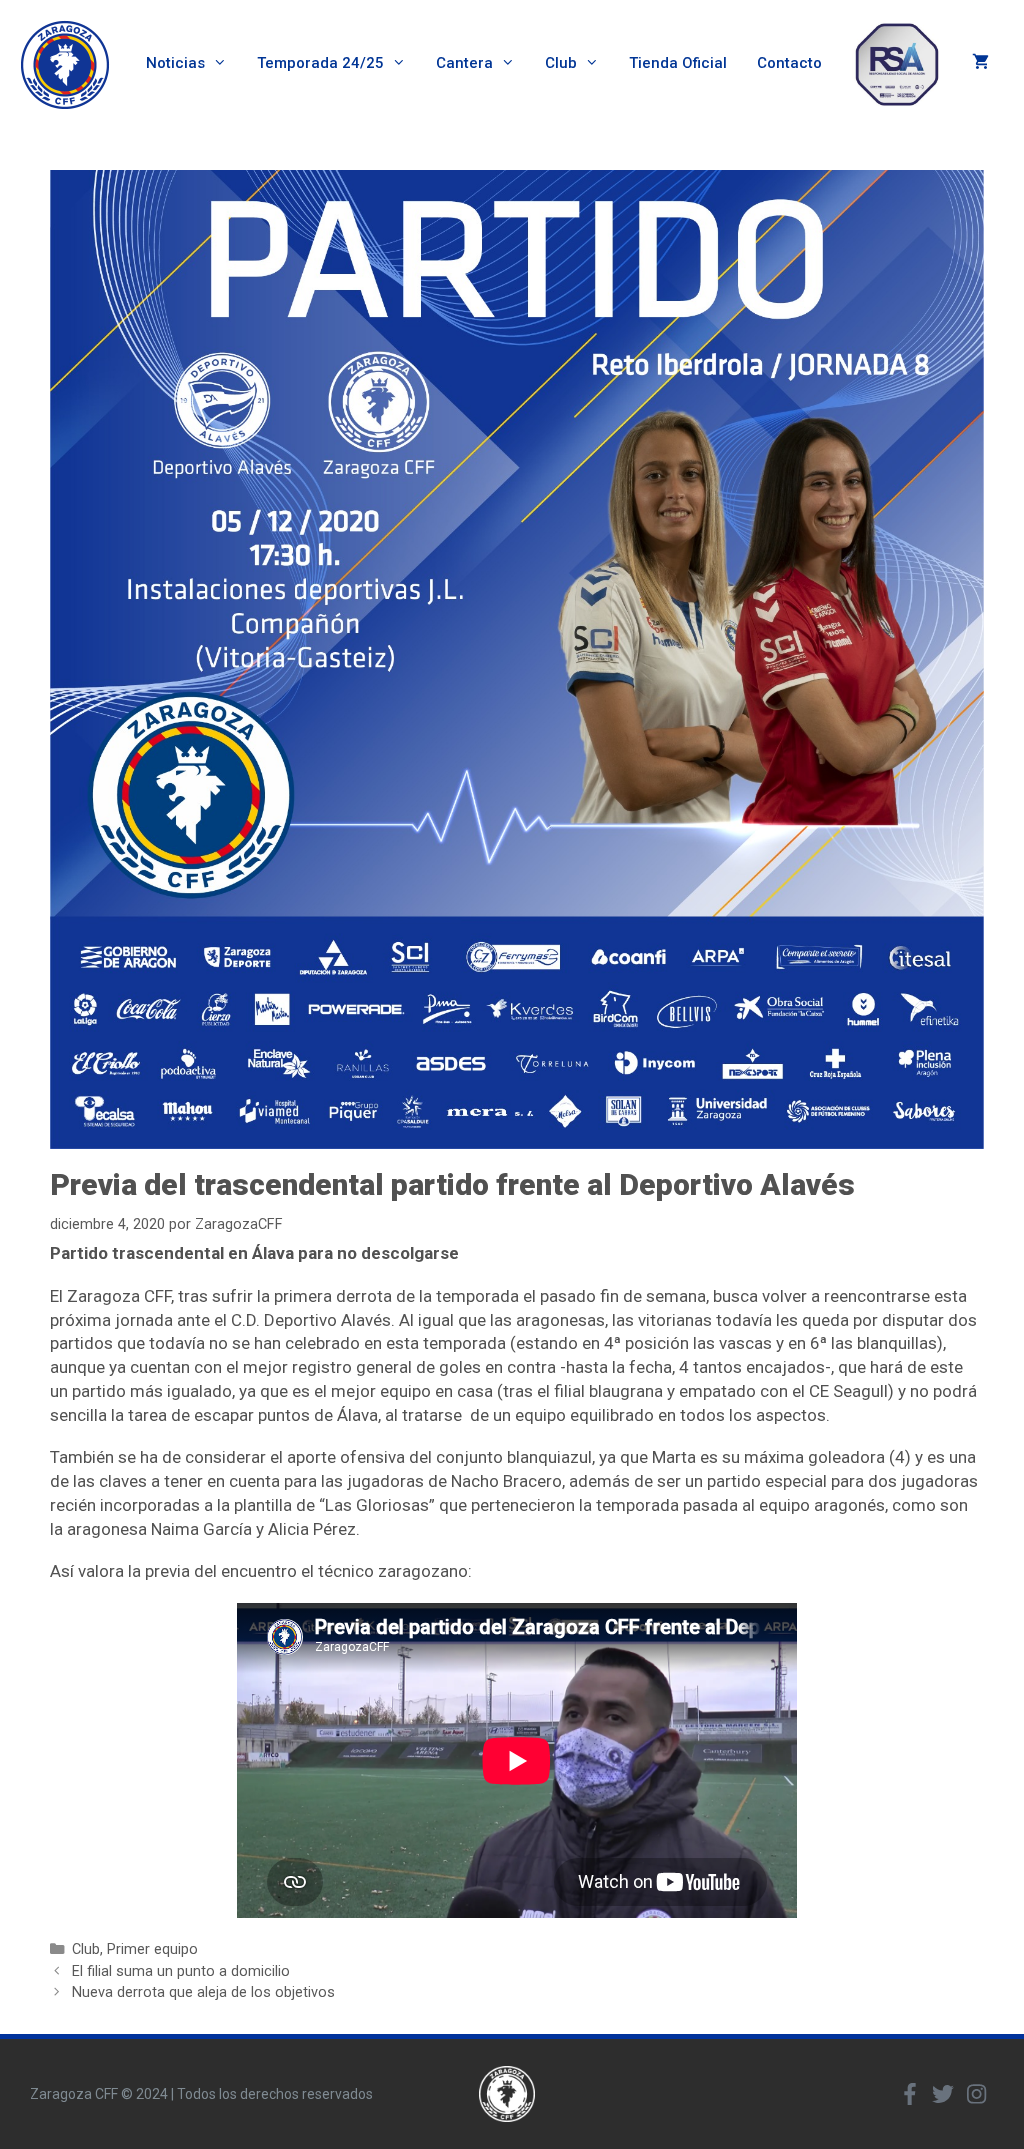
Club (561, 63)
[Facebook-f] (910, 2094)
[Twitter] (943, 2094)
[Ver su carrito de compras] (980, 63)
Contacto (789, 63)
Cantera (464, 63)
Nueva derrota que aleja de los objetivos (203, 1992)
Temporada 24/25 (320, 63)
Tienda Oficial (678, 63)
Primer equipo (152, 1949)
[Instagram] (976, 2094)
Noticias (175, 63)
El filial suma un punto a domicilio (181, 1971)
